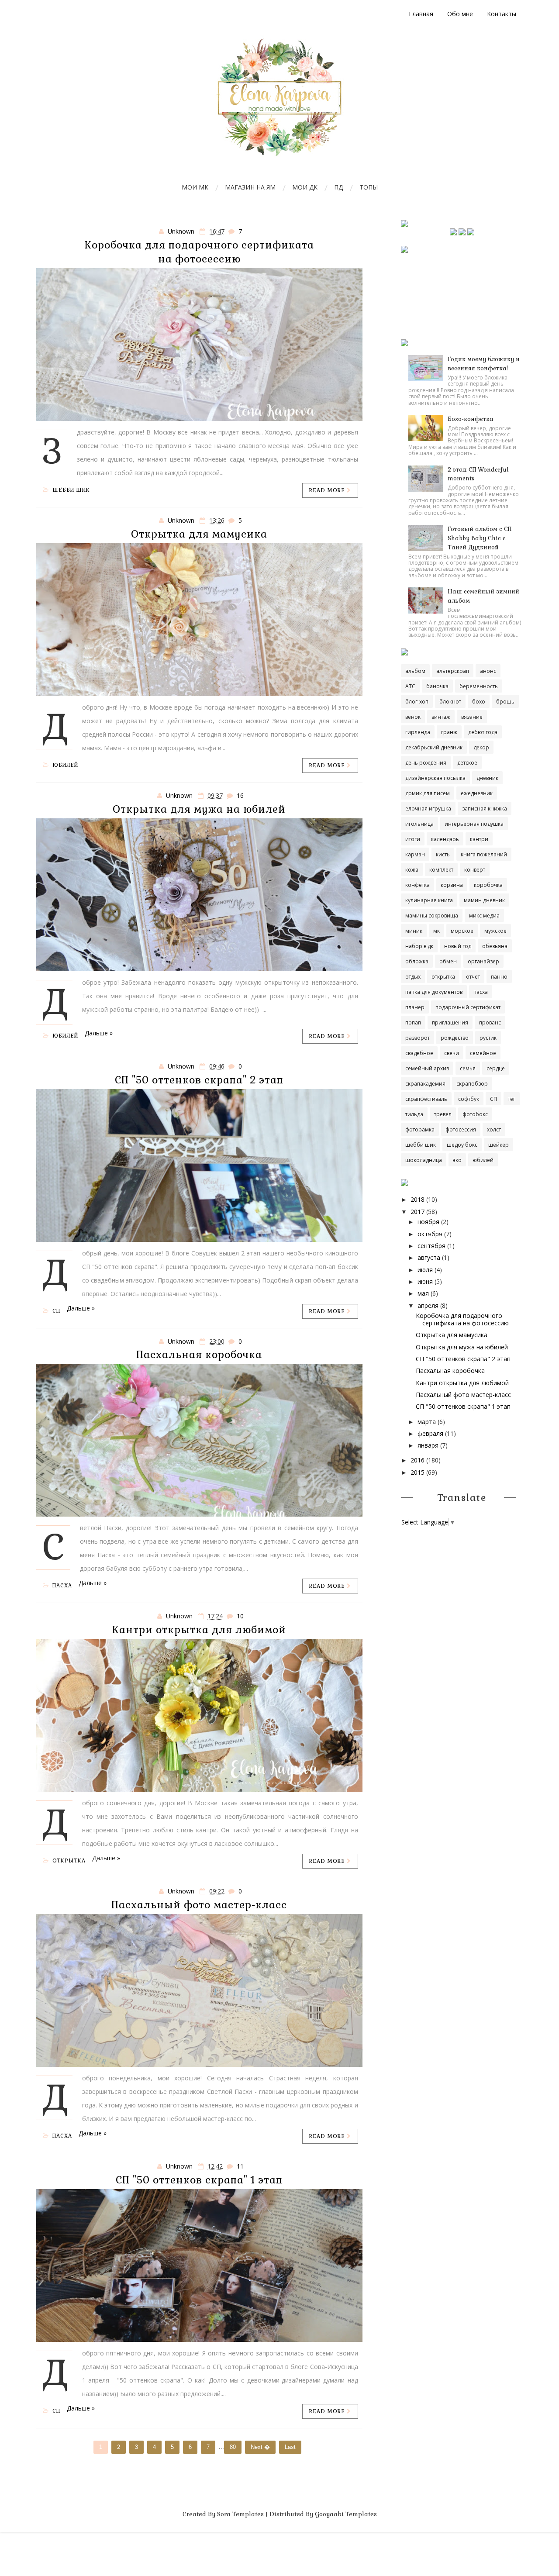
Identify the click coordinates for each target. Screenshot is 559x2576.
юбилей (65, 765)
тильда (414, 1114)
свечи (452, 1053)
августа (429, 1257)
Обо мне (460, 14)
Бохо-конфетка (471, 419)
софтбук (469, 1099)
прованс (490, 1022)
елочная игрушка (428, 809)
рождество (455, 1038)
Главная (421, 14)
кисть (443, 854)
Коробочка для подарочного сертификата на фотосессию (462, 1319)
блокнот (450, 702)
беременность (479, 686)
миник (414, 931)
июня (425, 1281)
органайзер (483, 961)
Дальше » (99, 1033)
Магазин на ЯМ (250, 187)
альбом (415, 671)
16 (240, 795)
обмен (448, 961)
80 (233, 2447)
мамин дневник (484, 900)
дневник (487, 778)
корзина (452, 885)
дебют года (483, 732)
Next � (260, 2447)
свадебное (419, 1053)
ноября (428, 1222)
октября (430, 1234)
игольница (419, 824)
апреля (428, 1305)
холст (494, 1129)
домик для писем (428, 793)
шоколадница (424, 1160)
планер (415, 1007)
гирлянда (418, 732)
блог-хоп (417, 702)
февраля (430, 1433)
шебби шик (71, 490)
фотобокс (475, 1114)
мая (423, 1293)
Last (290, 2447)
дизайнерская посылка (435, 778)
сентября (431, 1246)
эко (457, 1160)
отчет (473, 977)
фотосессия (461, 1129)
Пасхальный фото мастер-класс (199, 1905)
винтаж (441, 717)
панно (499, 977)
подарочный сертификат (468, 1007)
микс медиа (484, 916)
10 (240, 1616)
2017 (418, 1212)
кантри (479, 839)
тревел (443, 1114)
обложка (417, 961)
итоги (413, 839)
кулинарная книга (429, 900)
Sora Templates (240, 2514)
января (428, 1445)
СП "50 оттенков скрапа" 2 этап (199, 1080)
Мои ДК (305, 187)
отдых (413, 977)
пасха (62, 1586)
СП (56, 1311)
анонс (488, 671)
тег (512, 1099)
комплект (441, 870)
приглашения (450, 1022)
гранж (449, 732)
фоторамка (420, 1129)
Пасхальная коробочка (199, 1355)
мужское (495, 931)
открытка (69, 1861)
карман (415, 854)
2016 (418, 1460)
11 (240, 2166)
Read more (328, 490)
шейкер (499, 1145)
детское (467, 763)
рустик (488, 1038)
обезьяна (495, 946)
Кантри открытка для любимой (199, 1630)
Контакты (502, 14)
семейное (483, 1053)
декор (481, 747)
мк (437, 931)
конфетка (418, 885)
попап (413, 1022)
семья (468, 1068)
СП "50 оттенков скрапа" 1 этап (199, 2180)
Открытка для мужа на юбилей (199, 809)
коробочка (488, 885)
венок (413, 717)
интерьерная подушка (474, 824)
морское (462, 931)
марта (427, 1422)
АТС (410, 686)
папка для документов (434, 992)
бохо (479, 702)
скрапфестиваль (426, 1099)
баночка (437, 686)
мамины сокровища (432, 916)
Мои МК (195, 187)
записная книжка (485, 809)
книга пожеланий (484, 854)
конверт (475, 870)
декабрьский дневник (434, 747)
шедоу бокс (462, 1145)
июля (425, 1270)
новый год (458, 946)
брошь (505, 702)
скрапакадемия (425, 1084)
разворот (418, 1038)
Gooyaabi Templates (346, 2514)
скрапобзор (472, 1084)
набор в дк (419, 946)
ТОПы (369, 187)
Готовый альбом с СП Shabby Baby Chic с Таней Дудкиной (480, 538)
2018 (418, 1199)
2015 (418, 1472)
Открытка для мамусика (199, 534)
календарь (445, 839)
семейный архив (427, 1068)
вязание (472, 717)
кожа (412, 870)
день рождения (426, 763)
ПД (338, 187)
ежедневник (477, 793)
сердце (496, 1068)
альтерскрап (453, 671)
